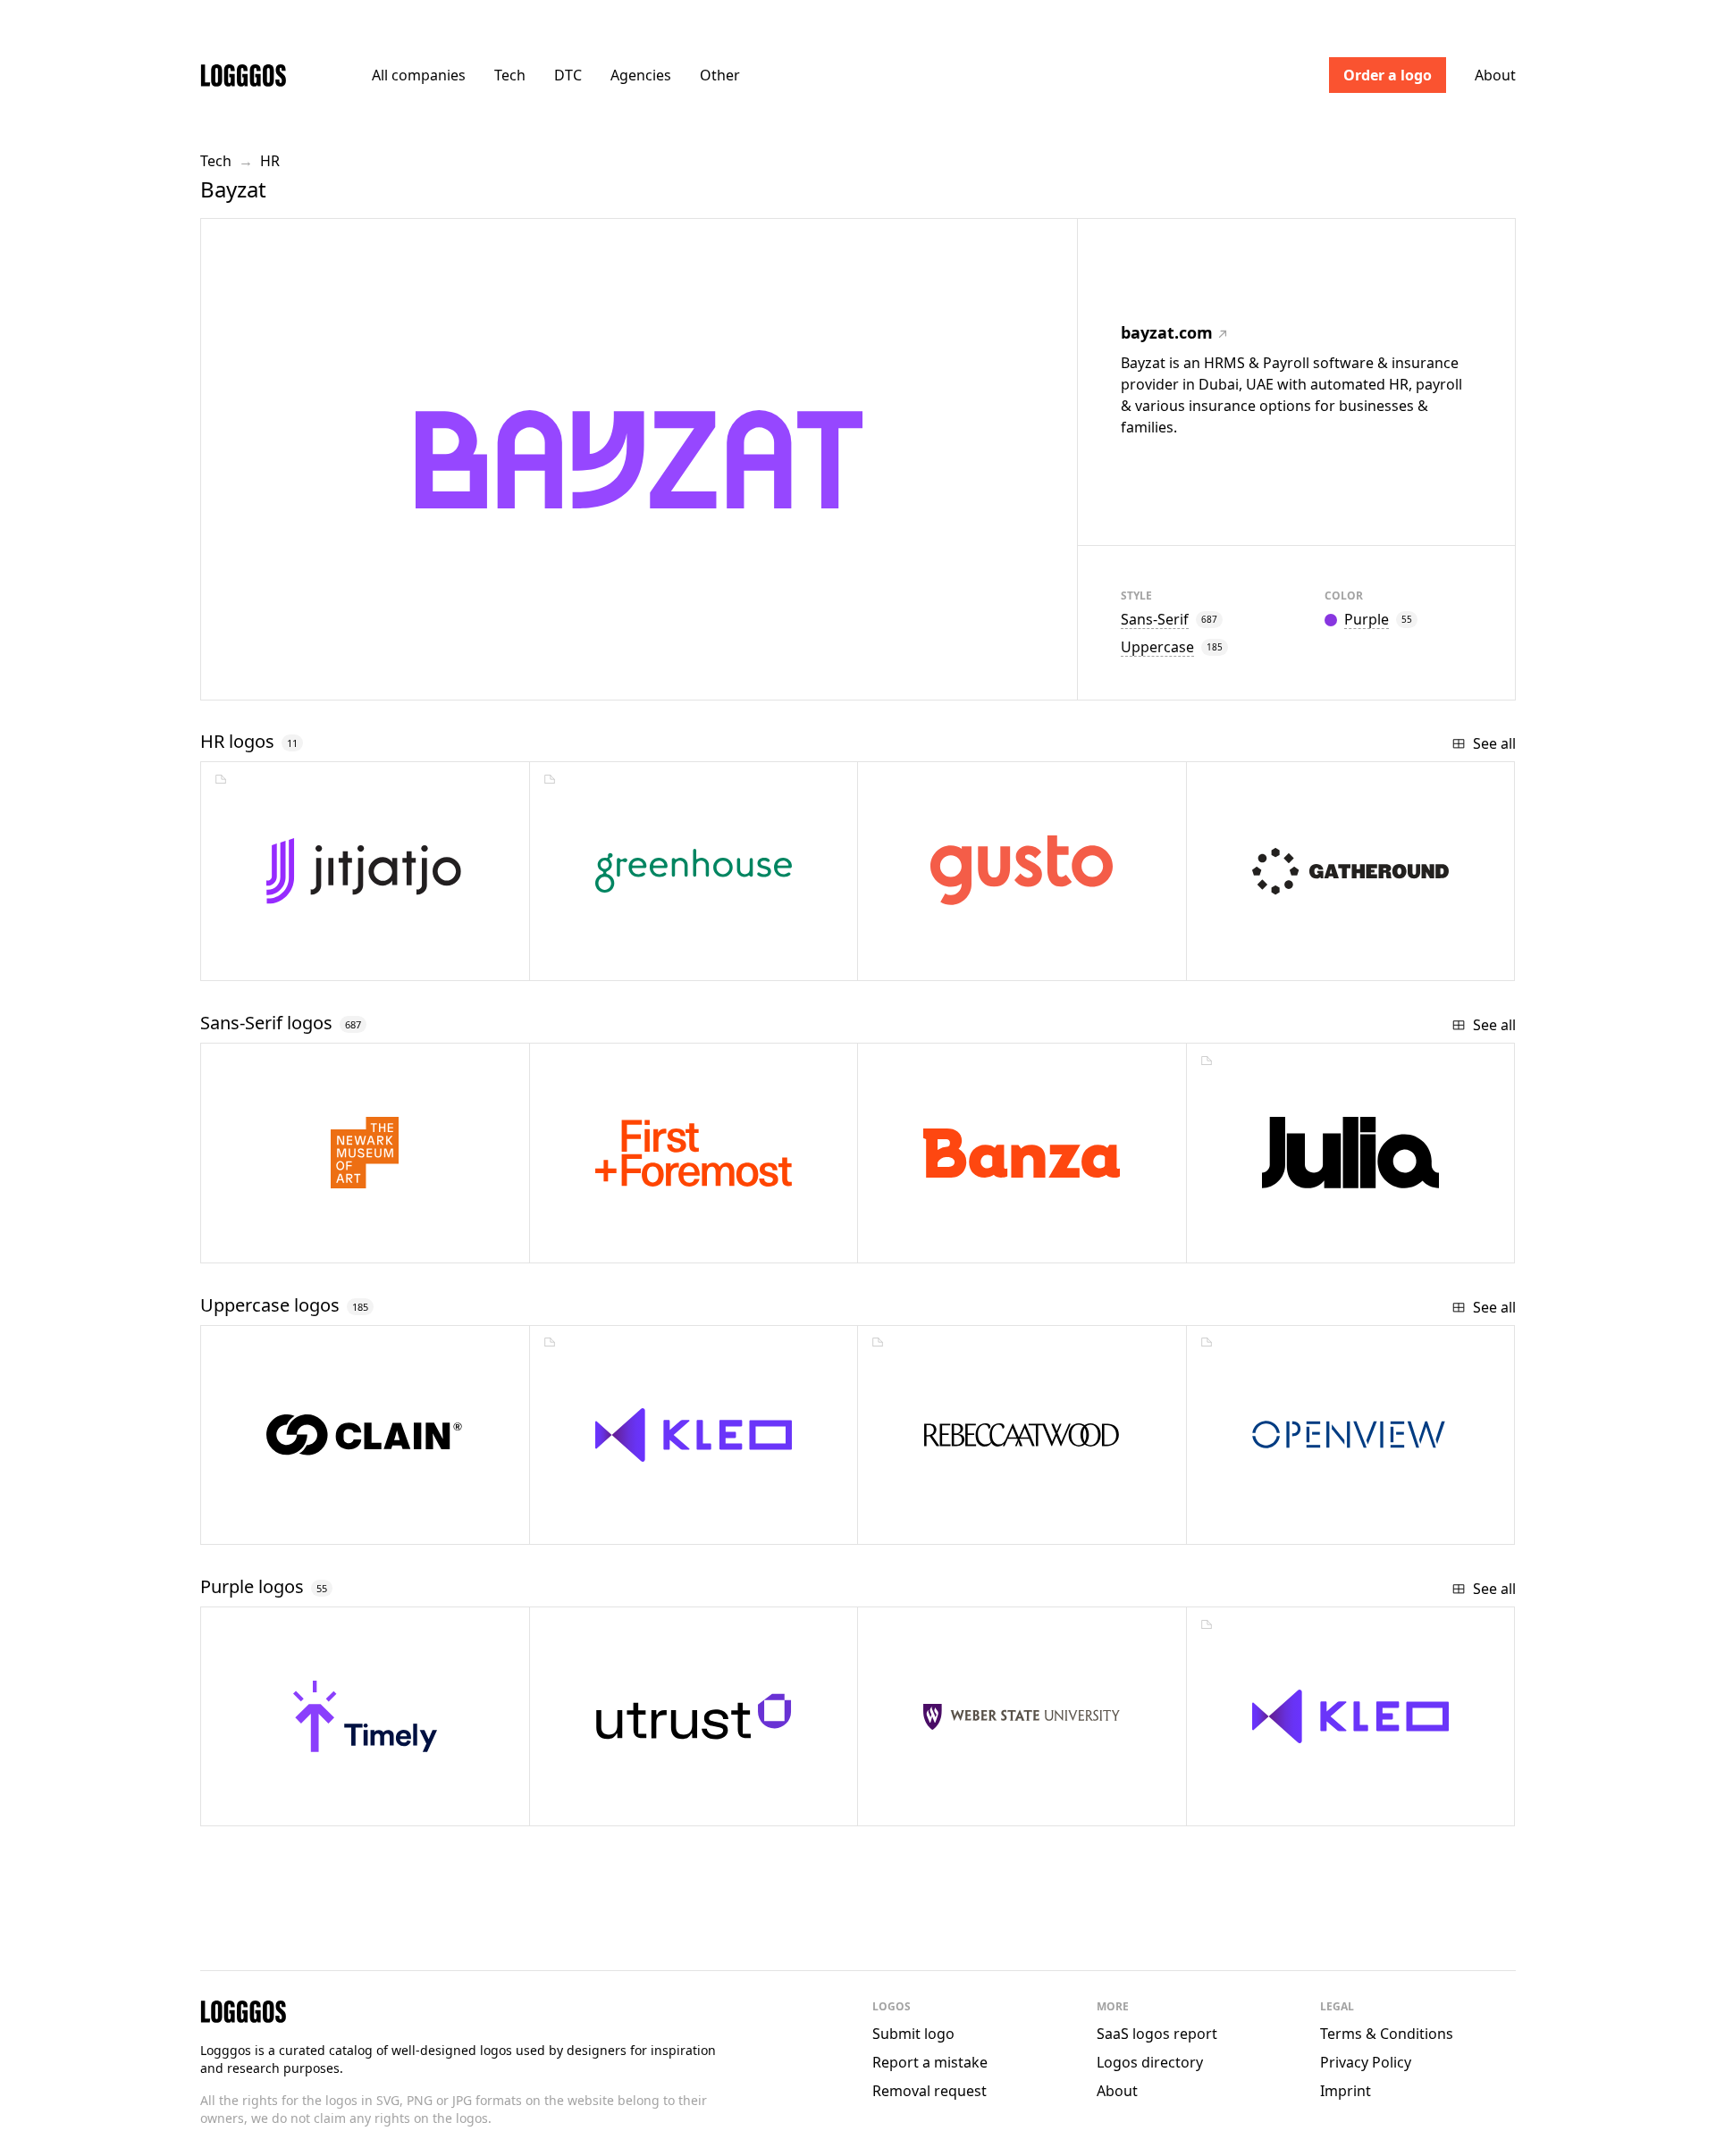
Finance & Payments (1311, 1524)
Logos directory (1150, 2062)
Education (623, 1524)
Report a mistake (930, 2062)
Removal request (929, 2091)
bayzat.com (1167, 332)
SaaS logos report (1157, 2034)
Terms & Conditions (1387, 2034)
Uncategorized (315, 1242)
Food (932, 1242)
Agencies (641, 75)
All (419, 75)
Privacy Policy (1366, 2062)
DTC (568, 75)
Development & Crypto (332, 1524)
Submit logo (913, 2034)
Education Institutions (995, 1805)
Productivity (300, 1805)
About (1495, 75)
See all (1494, 743)
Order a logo (1388, 75)
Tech (510, 75)
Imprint (1346, 2091)
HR (270, 161)
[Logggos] (243, 75)
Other (720, 75)
